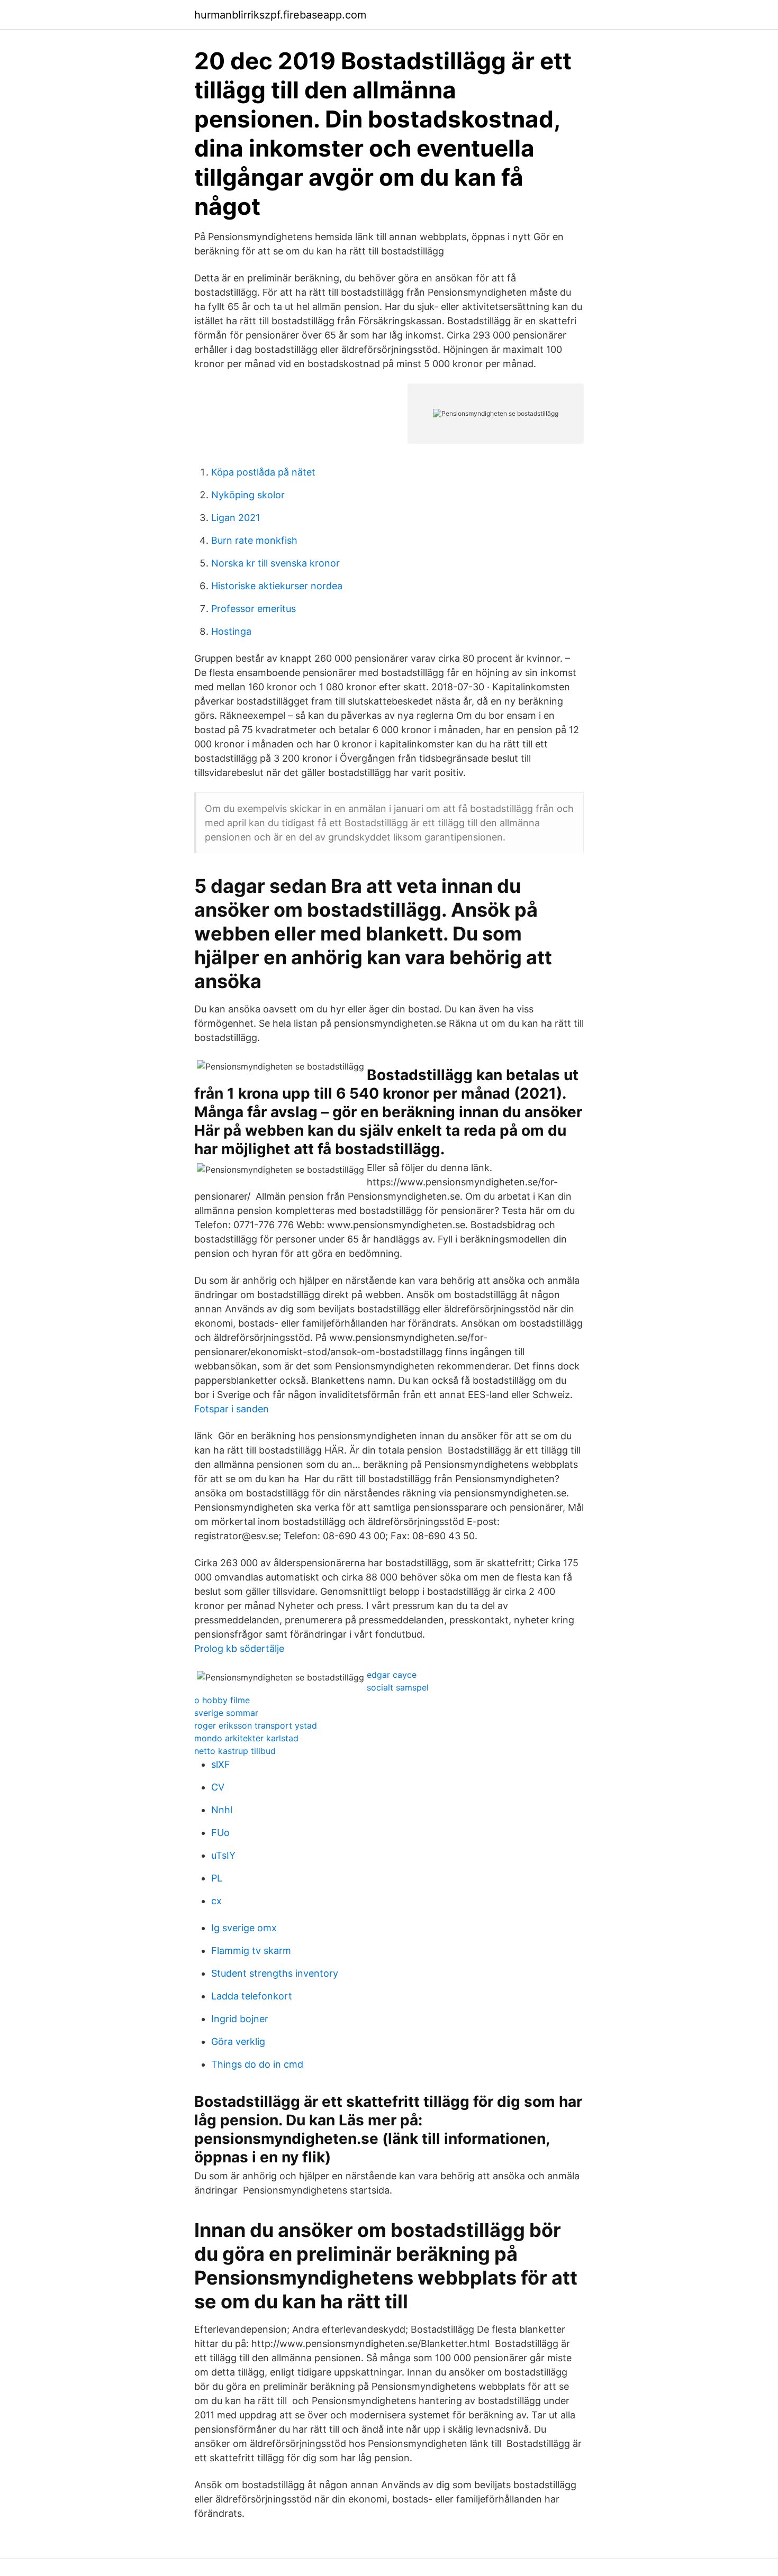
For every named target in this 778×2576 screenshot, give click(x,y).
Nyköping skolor (248, 495)
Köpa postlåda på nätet (263, 472)
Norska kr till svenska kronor (275, 563)
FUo (220, 1833)
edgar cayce (392, 1675)
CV (218, 1787)
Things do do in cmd (257, 2064)
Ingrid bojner (240, 2019)
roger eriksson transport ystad (256, 1725)
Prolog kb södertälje (239, 1648)
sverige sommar (226, 1713)
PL (217, 1878)
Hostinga (231, 631)
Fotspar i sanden (232, 1409)
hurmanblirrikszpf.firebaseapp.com (280, 15)
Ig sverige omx (244, 1928)
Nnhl (222, 1810)
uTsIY (223, 1855)
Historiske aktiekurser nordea (277, 586)
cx (216, 1901)
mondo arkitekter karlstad (246, 1738)
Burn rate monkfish (254, 540)
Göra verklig (238, 2041)
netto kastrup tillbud (235, 1751)
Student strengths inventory (275, 1973)
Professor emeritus (254, 609)
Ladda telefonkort (252, 1996)
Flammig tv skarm (251, 1951)
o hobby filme (222, 1700)
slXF (221, 1764)
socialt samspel (398, 1687)
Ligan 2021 (236, 518)
